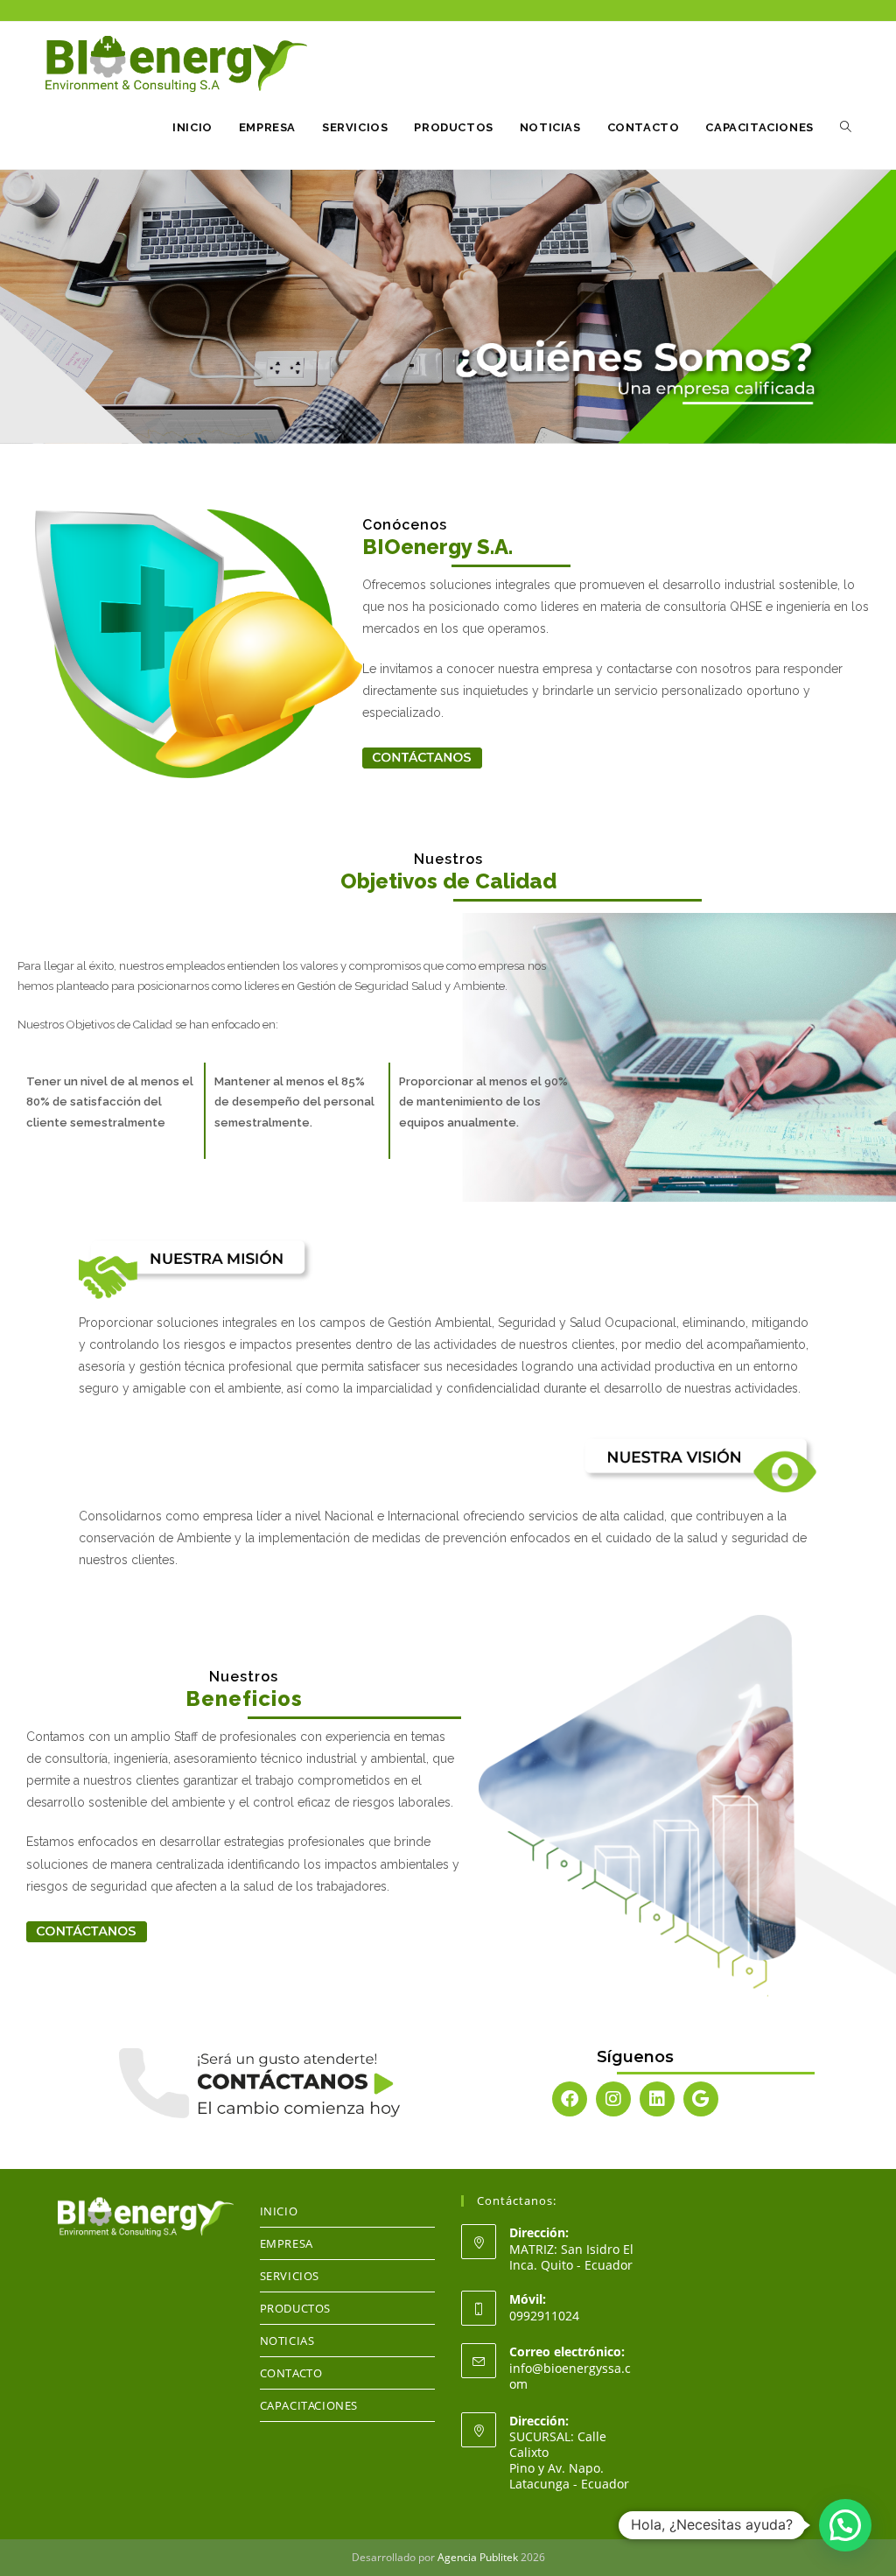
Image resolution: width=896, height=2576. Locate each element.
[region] (448, 307)
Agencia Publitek (478, 2557)
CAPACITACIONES (309, 2405)
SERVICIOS (290, 2276)
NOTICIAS (287, 2341)
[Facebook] (570, 2099)
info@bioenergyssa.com (570, 2376)
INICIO (279, 2211)
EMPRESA (287, 2243)
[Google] (701, 2099)
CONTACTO (291, 2373)
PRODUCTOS (295, 2308)
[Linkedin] (657, 2099)
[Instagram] (613, 2099)
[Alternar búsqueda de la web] (846, 128)
